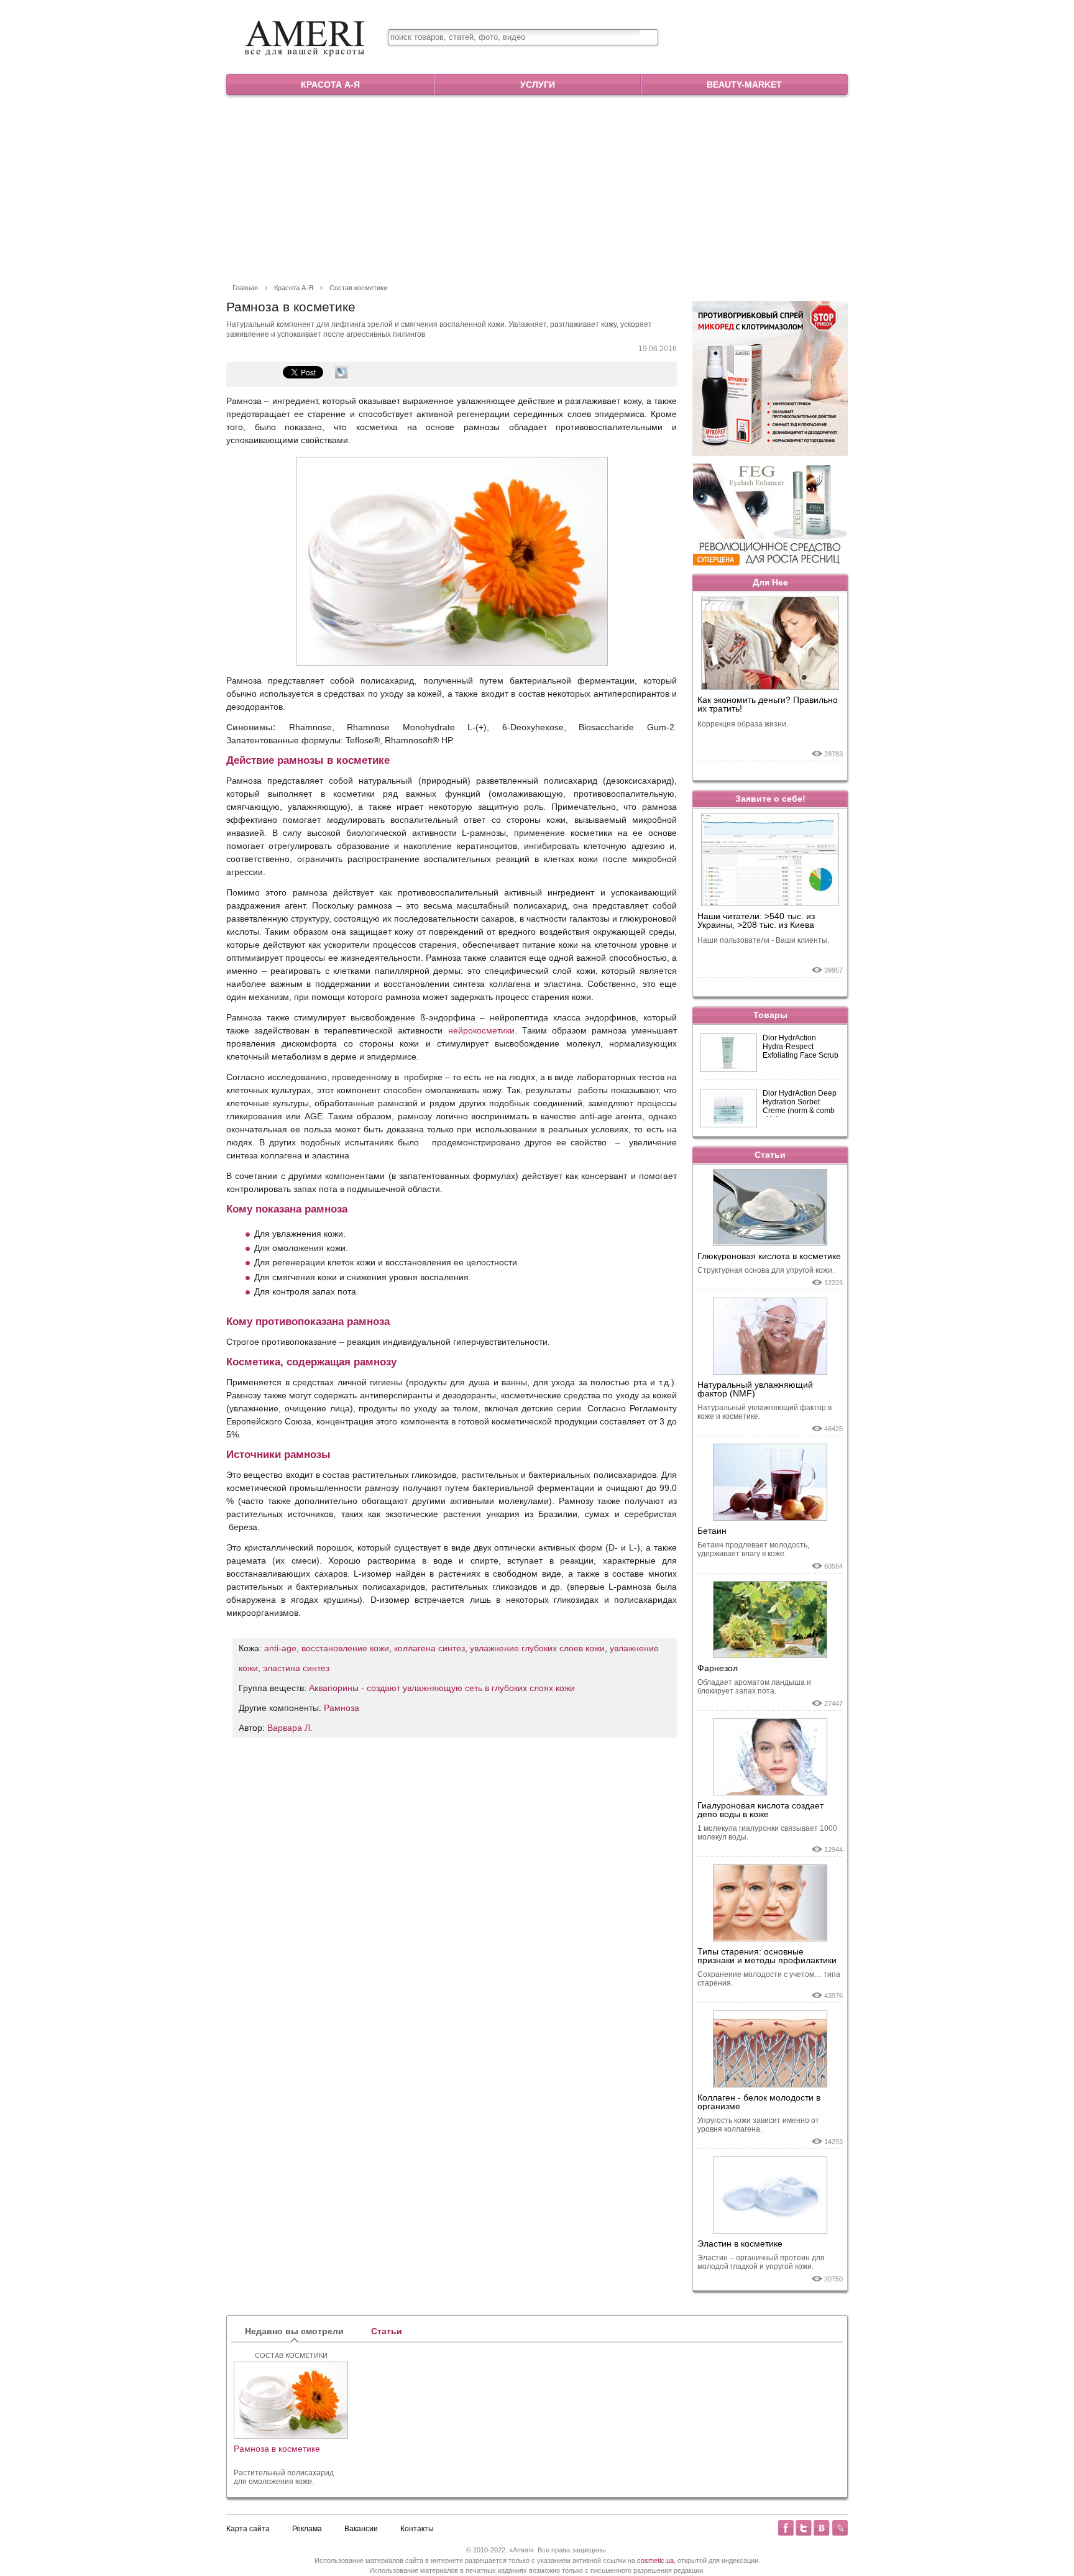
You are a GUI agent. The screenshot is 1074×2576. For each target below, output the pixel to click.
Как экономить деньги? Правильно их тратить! (768, 704)
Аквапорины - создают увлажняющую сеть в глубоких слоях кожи (442, 1688)
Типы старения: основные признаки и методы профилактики (767, 1956)
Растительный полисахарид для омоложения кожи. (284, 2477)
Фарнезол (718, 1668)
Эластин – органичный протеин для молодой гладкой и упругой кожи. (761, 2262)
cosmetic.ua (655, 2560)
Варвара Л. (290, 1728)
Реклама (307, 2529)
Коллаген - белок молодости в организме (759, 2102)
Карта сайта (248, 2529)
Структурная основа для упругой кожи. (766, 1270)
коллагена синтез (429, 1648)
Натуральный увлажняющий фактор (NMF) (755, 1389)
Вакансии (361, 2529)
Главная (245, 288)
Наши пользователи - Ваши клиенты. (763, 940)
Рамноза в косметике (277, 2449)
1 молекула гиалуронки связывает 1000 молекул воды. (767, 1833)
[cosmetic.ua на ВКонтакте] (822, 2528)
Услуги (538, 85)
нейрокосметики (481, 1030)
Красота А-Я (330, 85)
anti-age (280, 1648)
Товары (770, 1015)
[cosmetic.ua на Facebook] (786, 2528)
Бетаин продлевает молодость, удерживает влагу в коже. (753, 1549)
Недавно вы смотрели (294, 2331)
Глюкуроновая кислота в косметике (769, 1256)
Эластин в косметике (740, 2244)
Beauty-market (744, 85)
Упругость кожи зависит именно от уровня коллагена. (758, 2125)
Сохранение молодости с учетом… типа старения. (769, 1979)
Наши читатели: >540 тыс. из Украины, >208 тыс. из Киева (756, 921)
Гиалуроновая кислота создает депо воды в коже (760, 1810)
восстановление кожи (345, 1648)
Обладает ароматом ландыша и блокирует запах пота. (754, 1687)
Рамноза (342, 1708)
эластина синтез (296, 1668)
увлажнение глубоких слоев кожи (537, 1648)
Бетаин (712, 1531)
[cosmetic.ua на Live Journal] (840, 2528)
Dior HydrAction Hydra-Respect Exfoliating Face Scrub (801, 1047)
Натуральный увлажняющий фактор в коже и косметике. (764, 1412)
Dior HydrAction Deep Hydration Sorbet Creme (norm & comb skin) (800, 1103)
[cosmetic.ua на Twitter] (804, 2528)
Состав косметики (358, 288)
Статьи (770, 1155)
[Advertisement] (537, 188)
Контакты (417, 2529)
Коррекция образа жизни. (743, 724)
